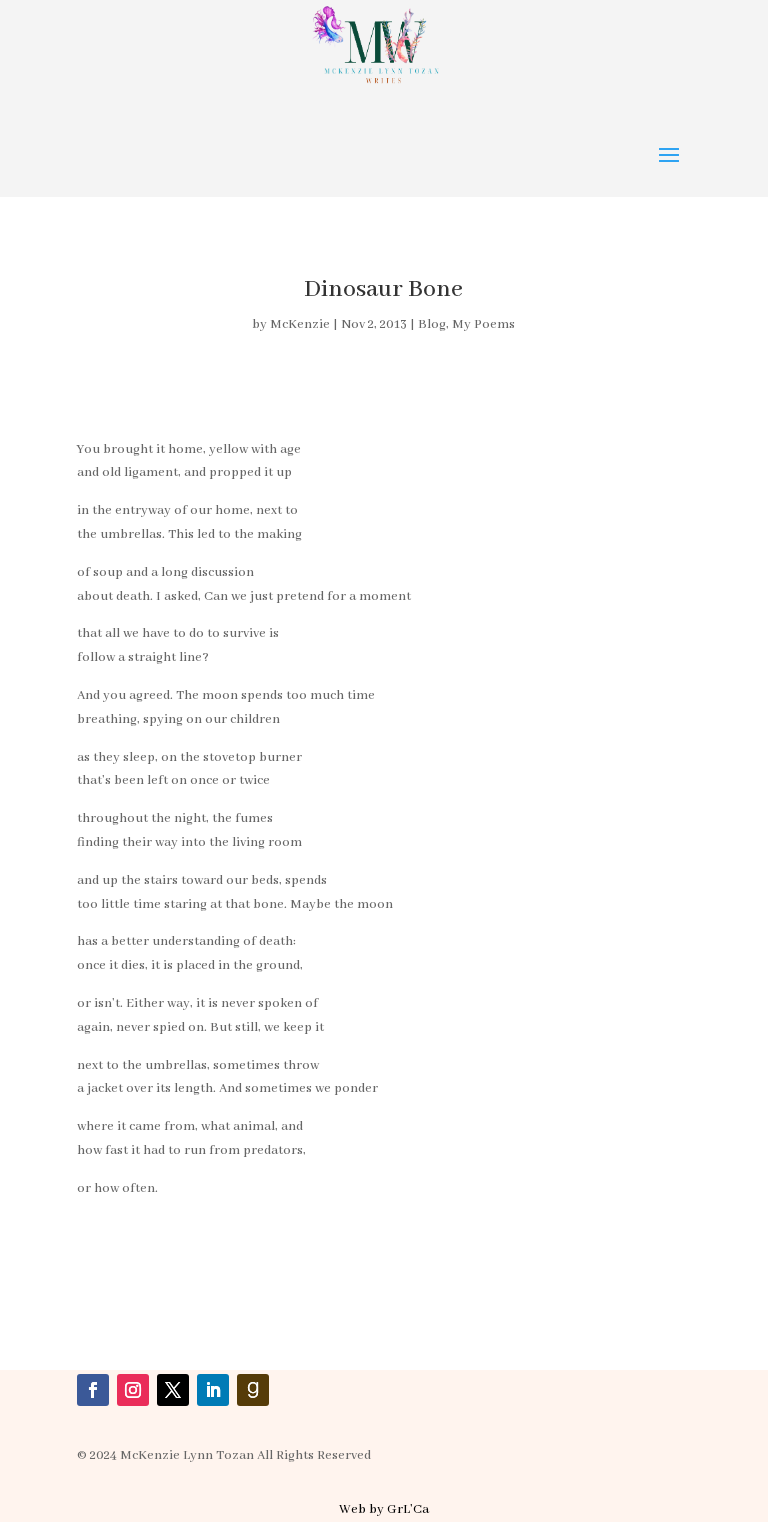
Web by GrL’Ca (384, 1509)
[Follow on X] (173, 1390)
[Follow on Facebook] (93, 1390)
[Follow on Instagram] (133, 1390)
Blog (432, 324)
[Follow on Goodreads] (253, 1390)
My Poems (483, 324)
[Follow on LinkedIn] (213, 1390)
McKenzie (300, 324)
